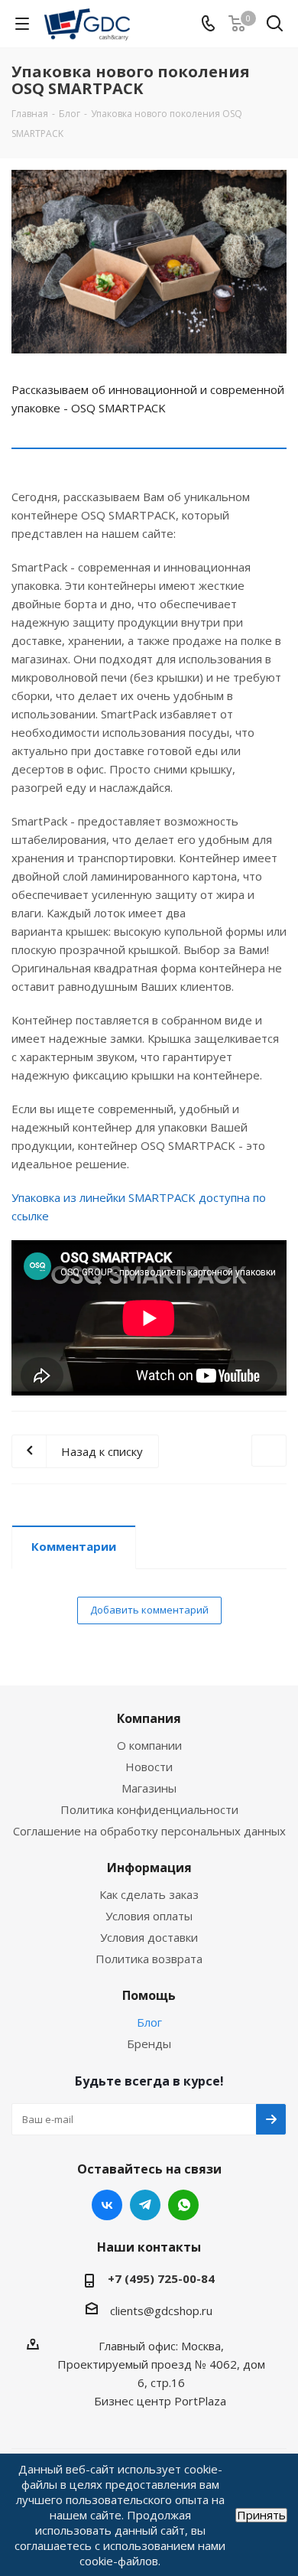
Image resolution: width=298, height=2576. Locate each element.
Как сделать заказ (149, 1894)
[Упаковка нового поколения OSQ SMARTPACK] (149, 262)
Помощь (149, 1995)
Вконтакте (107, 2205)
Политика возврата (149, 1959)
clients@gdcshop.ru (161, 2311)
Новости (149, 1767)
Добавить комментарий (149, 1610)
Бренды (149, 2044)
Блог (149, 2022)
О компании (149, 1745)
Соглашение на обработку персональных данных (149, 1831)
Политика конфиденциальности (149, 1809)
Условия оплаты (149, 1916)
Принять (261, 2515)
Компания (149, 1718)
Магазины (149, 1788)
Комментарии (74, 1546)
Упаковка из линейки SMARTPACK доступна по (139, 1197)
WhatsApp (183, 2205)
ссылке (30, 1216)
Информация (149, 1868)
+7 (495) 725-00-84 (161, 2278)
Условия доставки (149, 1937)
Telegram (145, 2205)
